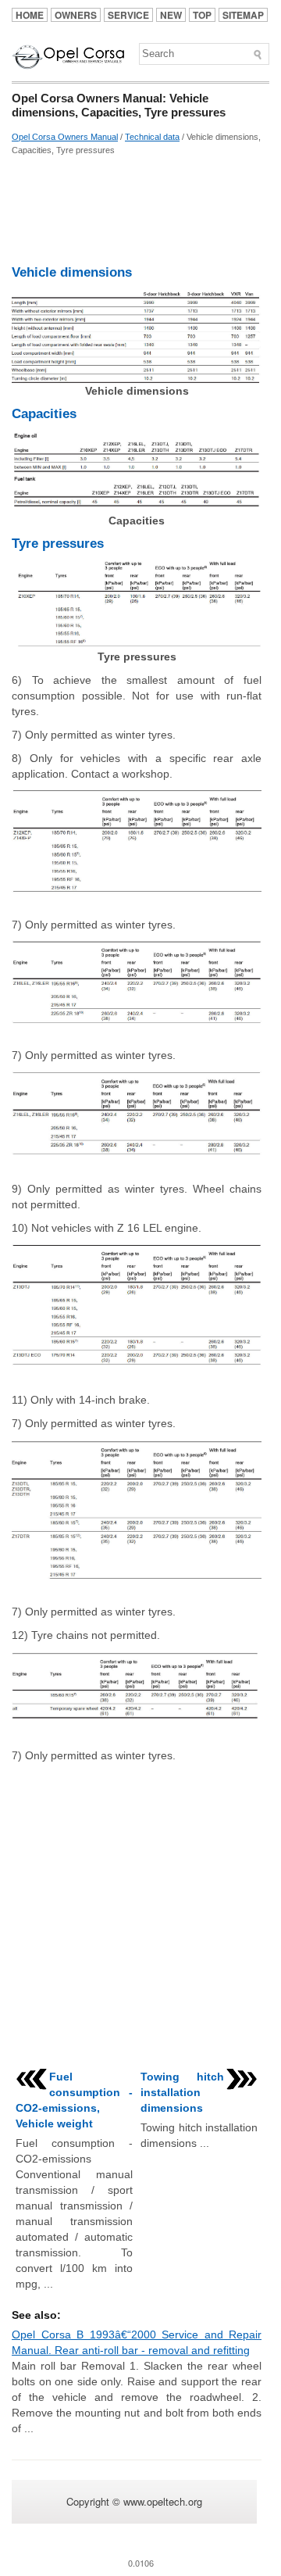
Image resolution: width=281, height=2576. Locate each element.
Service (128, 15)
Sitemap (243, 15)
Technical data (152, 137)
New (171, 15)
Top (202, 15)
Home (30, 15)
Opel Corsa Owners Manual (65, 137)
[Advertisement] (137, 210)
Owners (76, 15)
